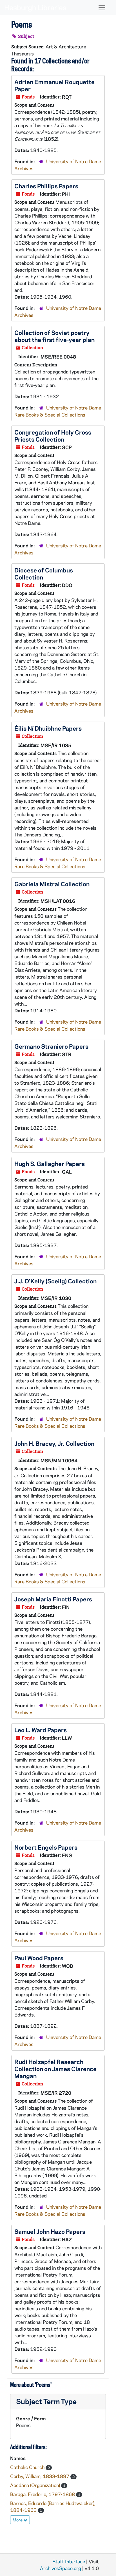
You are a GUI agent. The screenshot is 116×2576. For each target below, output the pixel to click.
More (18, 2520)
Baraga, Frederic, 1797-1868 (43, 2494)
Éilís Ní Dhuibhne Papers (48, 728)
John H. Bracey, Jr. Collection (54, 1443)
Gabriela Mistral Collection (52, 884)
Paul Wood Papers (39, 1958)
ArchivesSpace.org (61, 2568)
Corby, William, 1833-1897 (40, 2476)
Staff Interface (69, 2561)
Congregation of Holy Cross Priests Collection (53, 436)
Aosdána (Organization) (36, 2485)
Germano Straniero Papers (51, 1046)
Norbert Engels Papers (46, 1847)
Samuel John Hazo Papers (50, 2231)
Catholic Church (28, 2467)
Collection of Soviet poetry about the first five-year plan (54, 336)
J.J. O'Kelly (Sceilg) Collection (55, 1281)
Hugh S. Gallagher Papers (50, 1163)
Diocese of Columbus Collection (44, 573)
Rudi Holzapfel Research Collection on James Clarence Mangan (55, 2069)
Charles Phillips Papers (46, 186)
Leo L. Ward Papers (41, 1730)
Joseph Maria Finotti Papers (53, 1599)
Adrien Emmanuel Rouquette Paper (54, 85)
